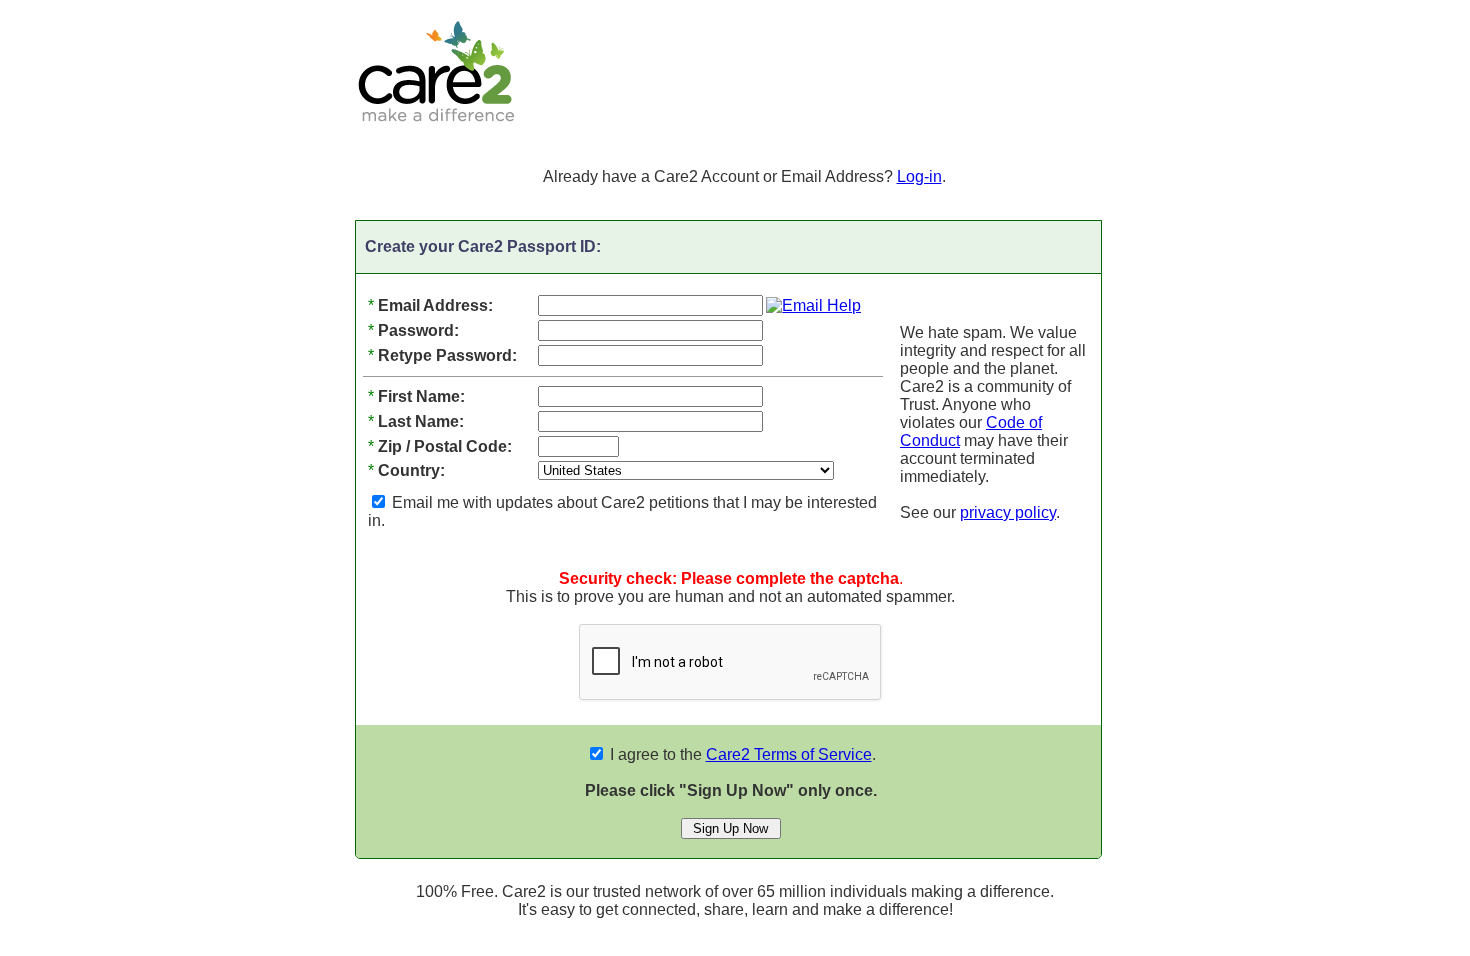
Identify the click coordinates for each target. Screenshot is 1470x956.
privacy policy (1008, 512)
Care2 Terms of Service (789, 754)
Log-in (919, 176)
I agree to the (739, 754)
